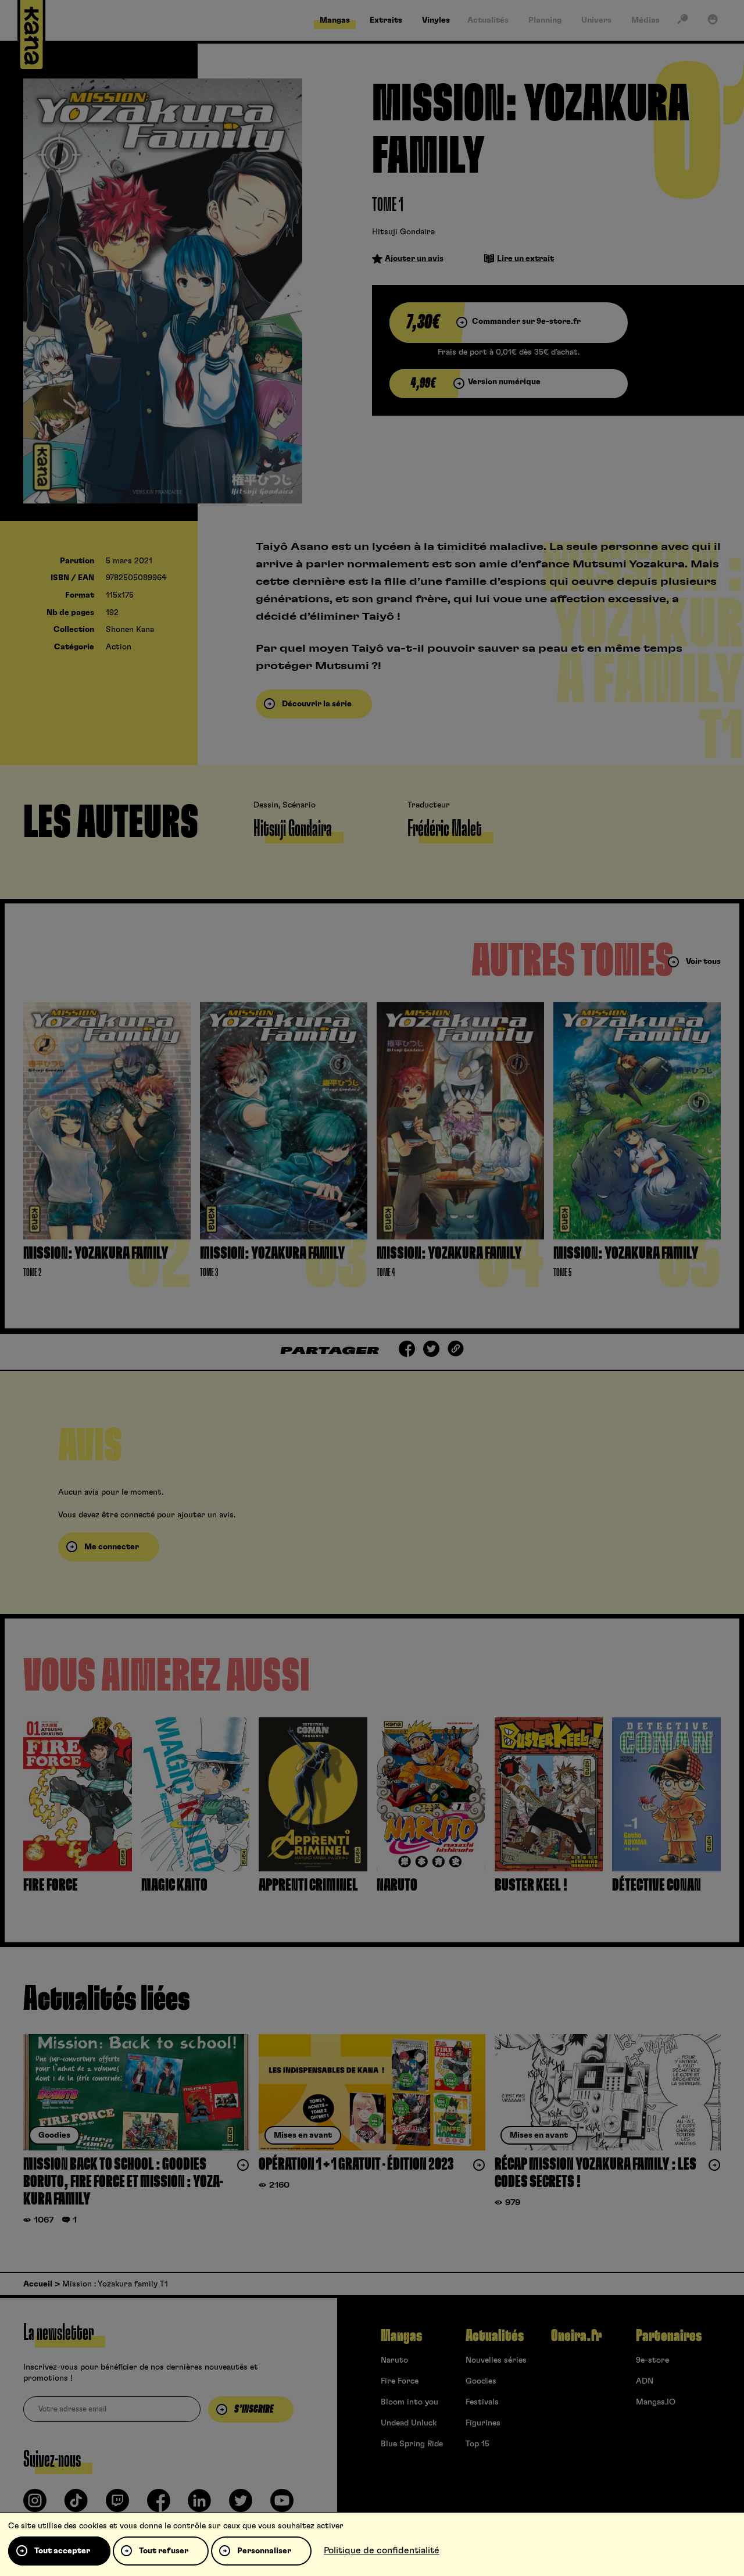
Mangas (401, 2336)
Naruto (394, 2360)
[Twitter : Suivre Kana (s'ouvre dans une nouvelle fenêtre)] (241, 2505)
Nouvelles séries (496, 2360)
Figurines (483, 2423)
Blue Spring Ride (412, 2444)
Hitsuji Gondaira (403, 232)
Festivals (482, 2402)
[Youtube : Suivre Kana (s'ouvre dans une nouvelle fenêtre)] (282, 2505)
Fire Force (400, 2381)
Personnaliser (264, 2551)
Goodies (481, 2381)
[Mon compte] (713, 22)
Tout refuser (164, 2551)
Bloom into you (409, 2402)
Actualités (495, 2336)
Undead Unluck (409, 2423)
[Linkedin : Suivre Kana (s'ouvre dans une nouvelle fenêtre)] (199, 2505)
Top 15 (477, 2444)
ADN (645, 2381)
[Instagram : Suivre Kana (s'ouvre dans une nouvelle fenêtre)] (35, 2505)
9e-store (652, 2360)
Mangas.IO (656, 2402)
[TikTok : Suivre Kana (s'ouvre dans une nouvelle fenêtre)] (76, 2505)
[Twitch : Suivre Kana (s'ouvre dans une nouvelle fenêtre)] (117, 2505)
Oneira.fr (576, 2336)
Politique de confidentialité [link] (382, 2550)
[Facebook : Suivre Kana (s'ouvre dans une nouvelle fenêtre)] (159, 2505)
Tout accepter (62, 2551)
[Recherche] (682, 22)
